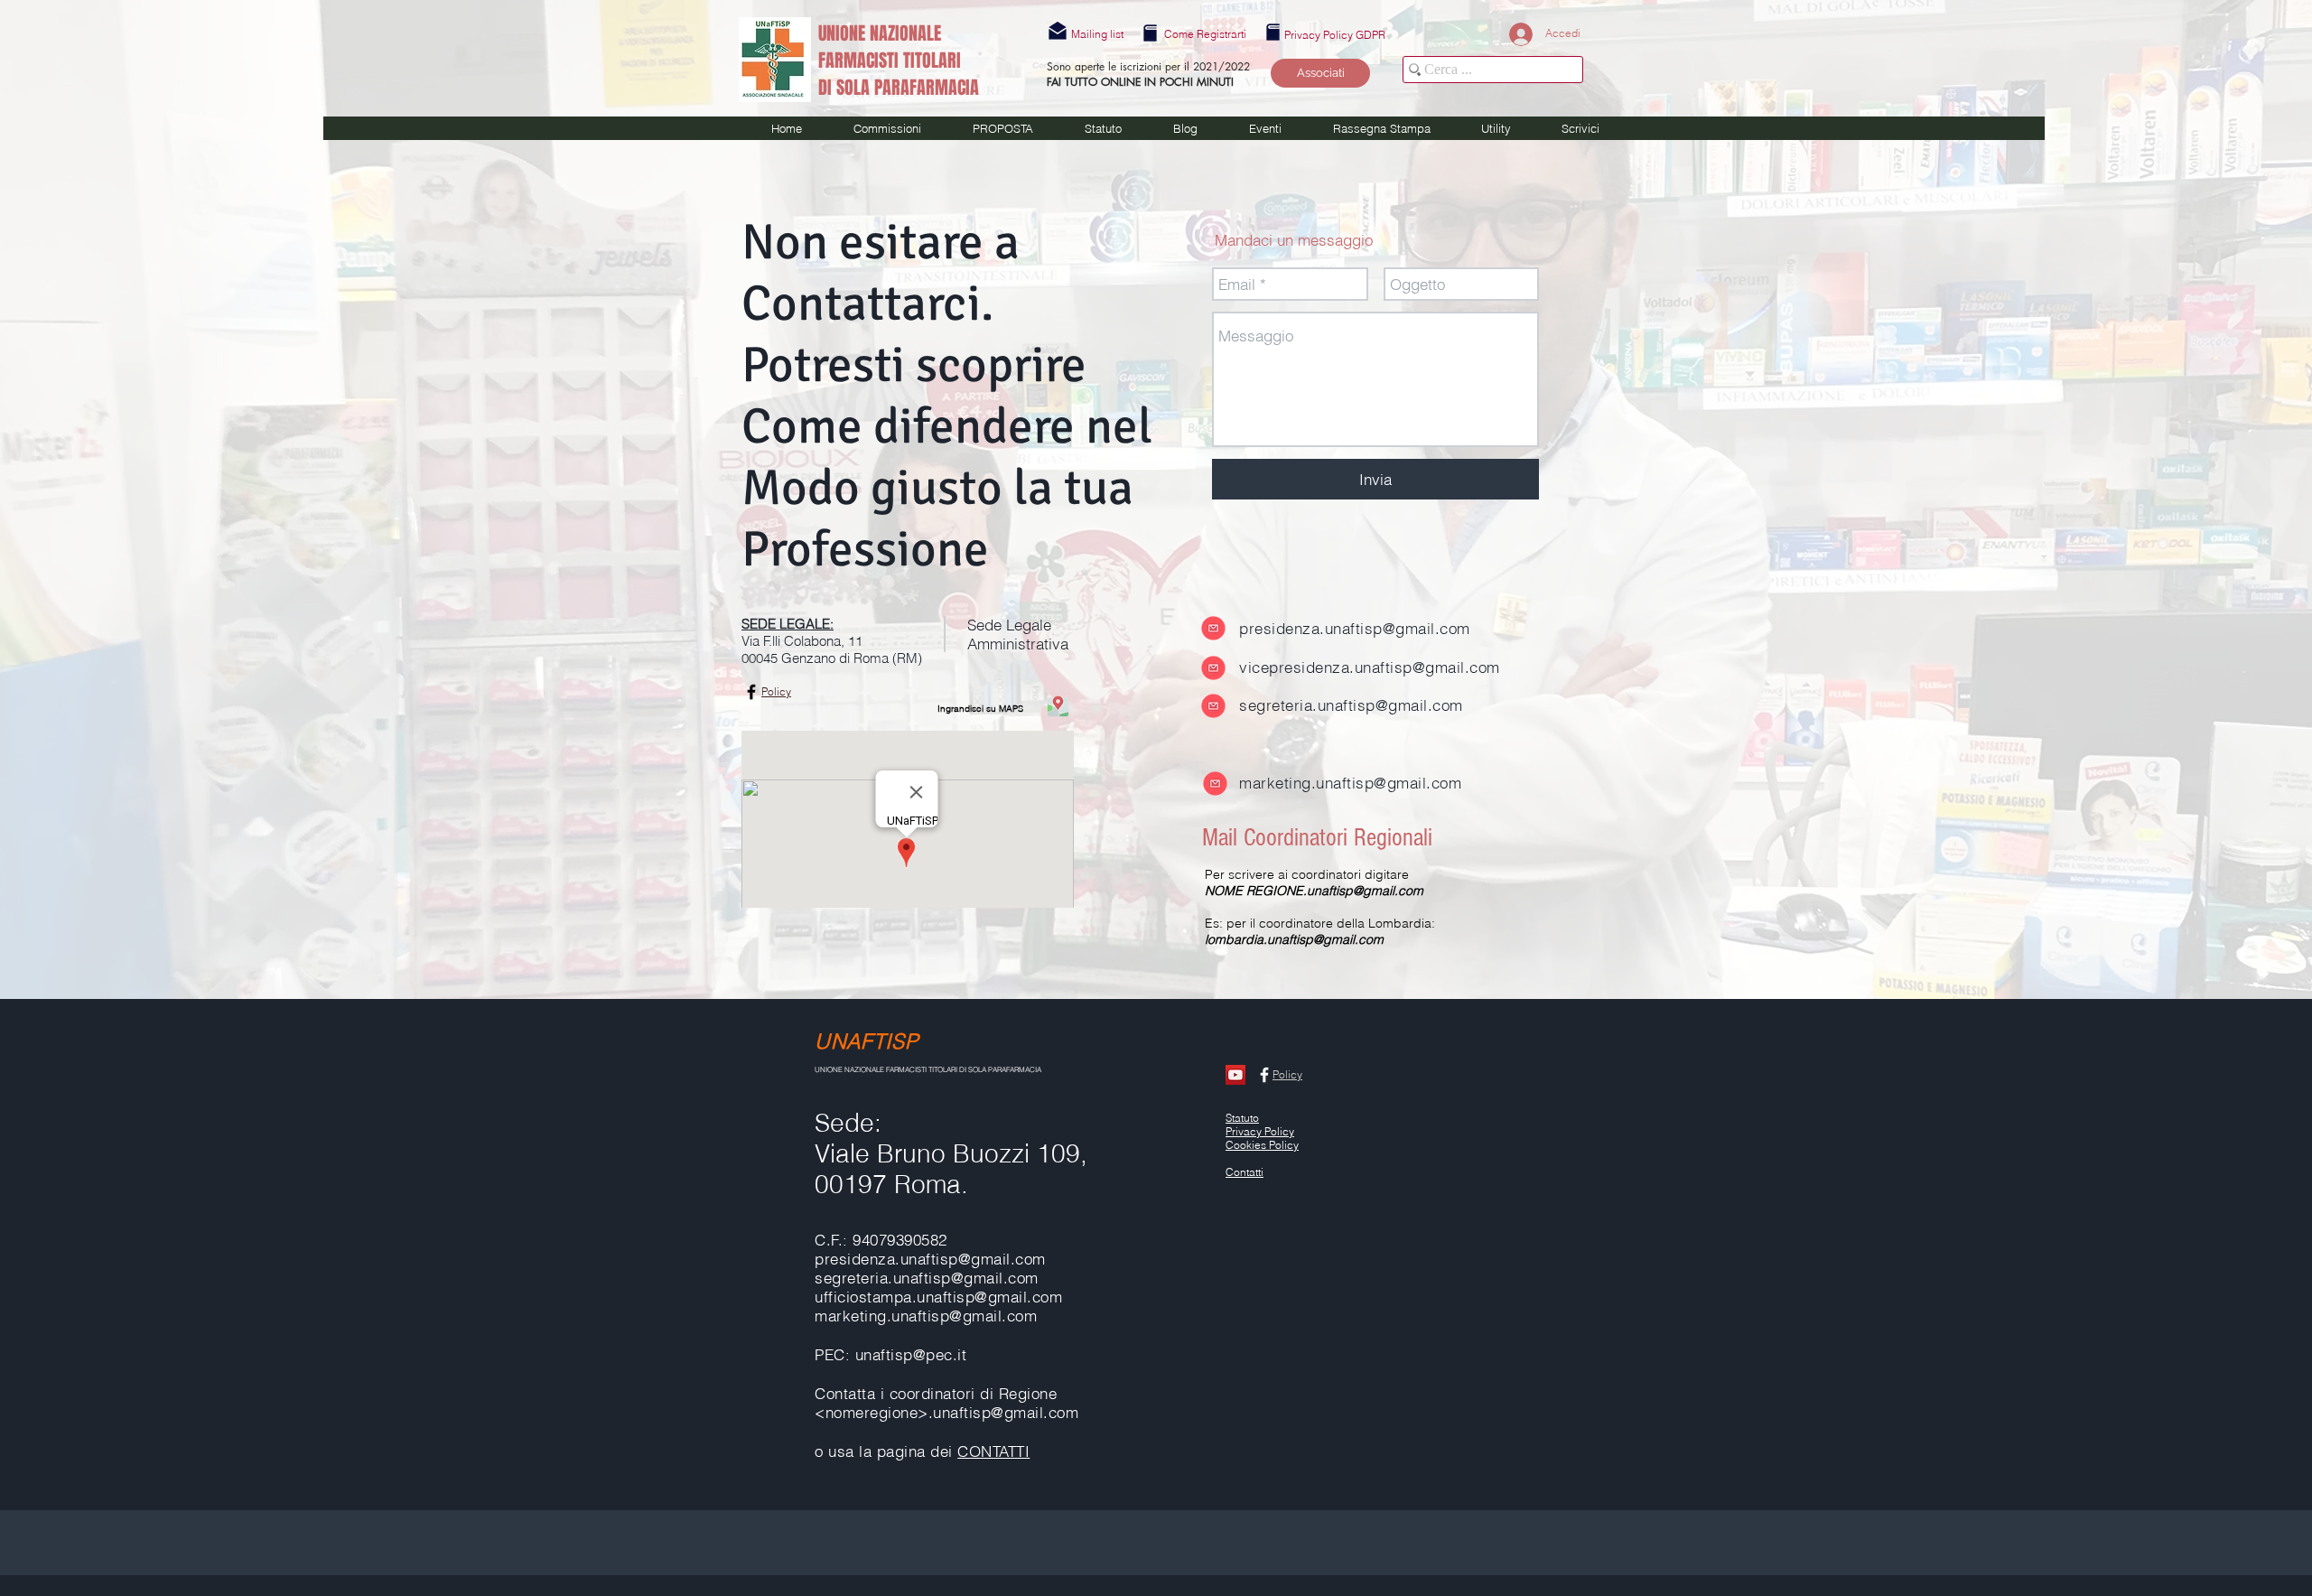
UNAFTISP (867, 1041)
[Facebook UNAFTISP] (751, 692)
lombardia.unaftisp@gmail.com (1294, 939)
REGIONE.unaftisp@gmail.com (1335, 891)
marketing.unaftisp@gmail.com (1350, 783)
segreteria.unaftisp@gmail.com (1351, 705)
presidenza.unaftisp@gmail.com (1355, 628)
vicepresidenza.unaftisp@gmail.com (1370, 667)
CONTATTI (993, 1451)
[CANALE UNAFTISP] (1235, 1075)
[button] (1097, 34)
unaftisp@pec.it (911, 1354)
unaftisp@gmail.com (989, 1297)
